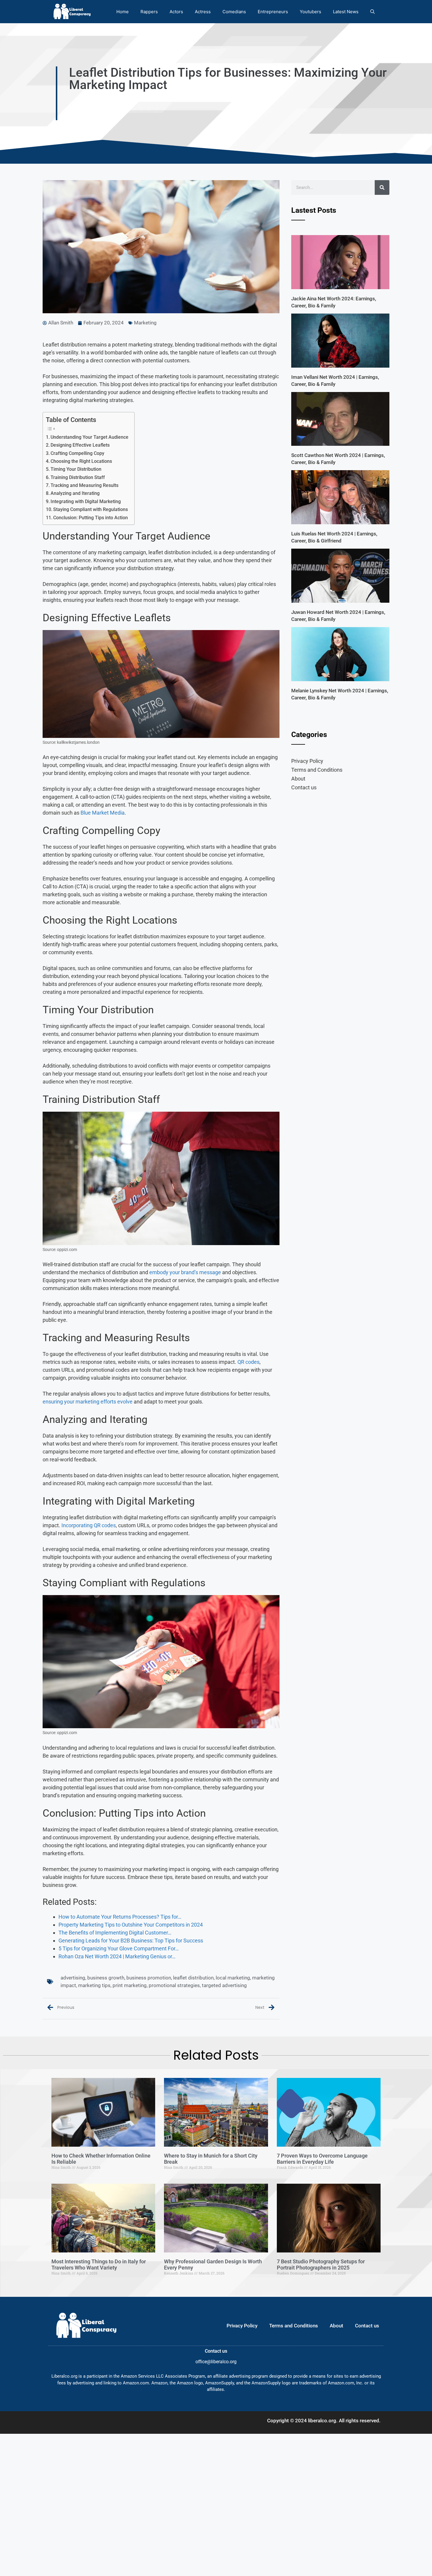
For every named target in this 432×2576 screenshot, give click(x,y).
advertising (73, 1978)
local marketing (233, 1978)
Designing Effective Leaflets (80, 445)
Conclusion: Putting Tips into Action (91, 518)
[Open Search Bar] (372, 12)
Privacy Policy (307, 761)
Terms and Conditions (317, 770)
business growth (106, 1978)
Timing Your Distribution (76, 469)
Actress (203, 12)
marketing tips (94, 1985)
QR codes (248, 1362)
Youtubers (310, 12)
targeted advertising (224, 1985)
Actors (176, 12)
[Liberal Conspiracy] (72, 12)
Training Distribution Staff (78, 477)
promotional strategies (174, 1985)
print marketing (130, 1985)
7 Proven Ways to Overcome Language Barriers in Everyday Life (322, 2159)
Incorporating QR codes (89, 1525)
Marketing (145, 323)
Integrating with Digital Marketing (86, 501)
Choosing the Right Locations (81, 461)
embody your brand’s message (185, 1272)
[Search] (382, 187)
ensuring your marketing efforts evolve (88, 1402)
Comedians (234, 12)
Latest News (346, 12)
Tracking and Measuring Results (84, 485)
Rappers (149, 12)
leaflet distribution (193, 1978)
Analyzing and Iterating (75, 493)
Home (123, 12)
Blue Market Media (103, 813)
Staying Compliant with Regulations (91, 509)
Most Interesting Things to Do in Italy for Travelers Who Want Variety (99, 2265)
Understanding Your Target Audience (89, 437)
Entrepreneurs (273, 12)
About (298, 779)
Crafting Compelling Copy (77, 453)
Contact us (304, 787)
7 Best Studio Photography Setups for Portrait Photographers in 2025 (321, 2265)
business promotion (149, 1978)
